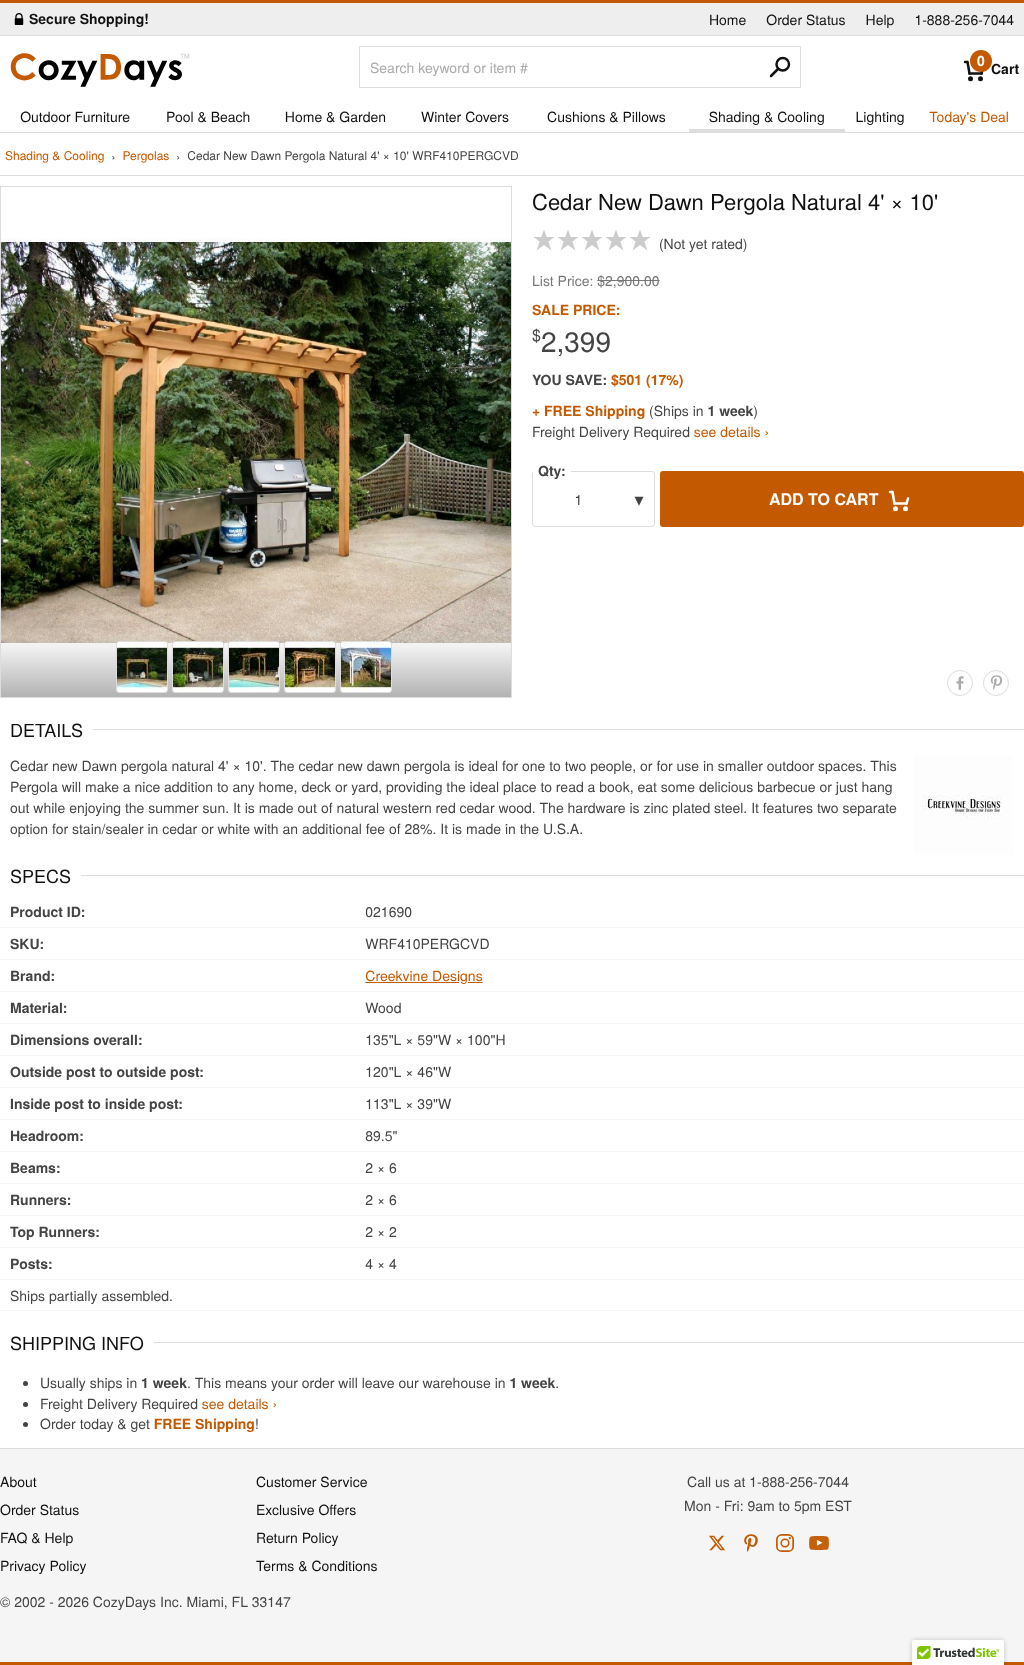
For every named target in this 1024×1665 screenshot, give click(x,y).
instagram (785, 1543)
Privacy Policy (43, 1565)
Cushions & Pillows (606, 116)
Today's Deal (969, 116)
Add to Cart (826, 498)
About (18, 1481)
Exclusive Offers (306, 1509)
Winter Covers (465, 116)
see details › (731, 431)
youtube (819, 1543)
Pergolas (145, 156)
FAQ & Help (36, 1537)
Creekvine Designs (423, 975)
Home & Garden (335, 116)
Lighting (880, 116)
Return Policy (297, 1537)
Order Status (805, 19)
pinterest (751, 1543)
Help (880, 19)
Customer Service (311, 1481)
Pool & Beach (208, 116)
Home (727, 19)
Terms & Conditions (317, 1565)
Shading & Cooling (767, 116)
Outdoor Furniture (75, 116)
